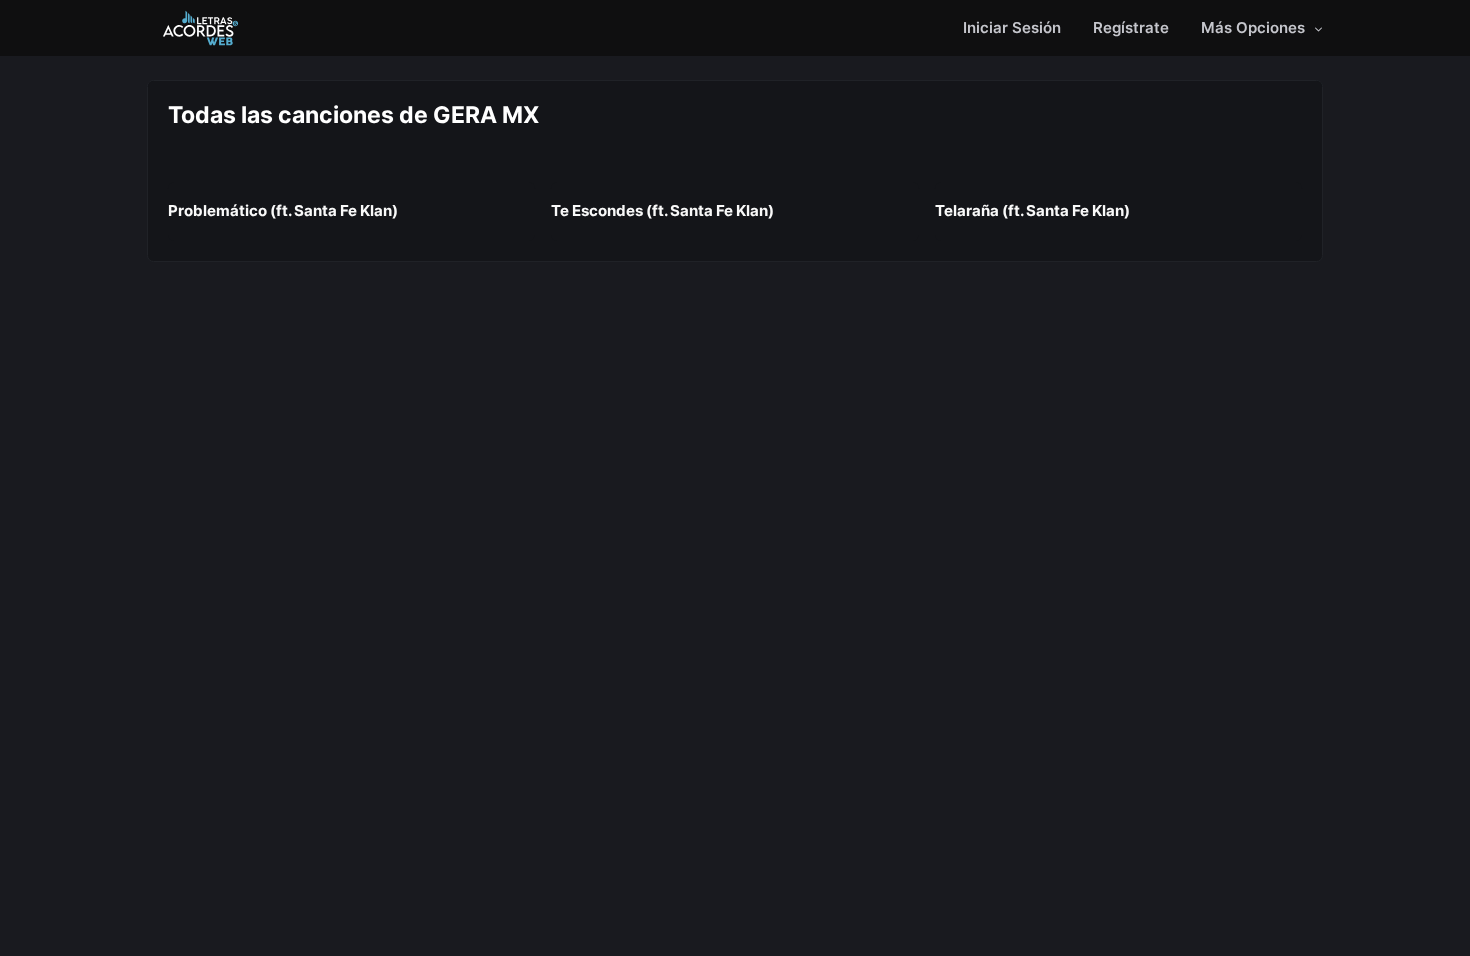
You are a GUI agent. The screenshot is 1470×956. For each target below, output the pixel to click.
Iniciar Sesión (1012, 27)
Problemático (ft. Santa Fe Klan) (283, 210)
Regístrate (1131, 27)
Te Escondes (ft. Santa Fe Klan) (662, 210)
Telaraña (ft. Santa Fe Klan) (1032, 210)
